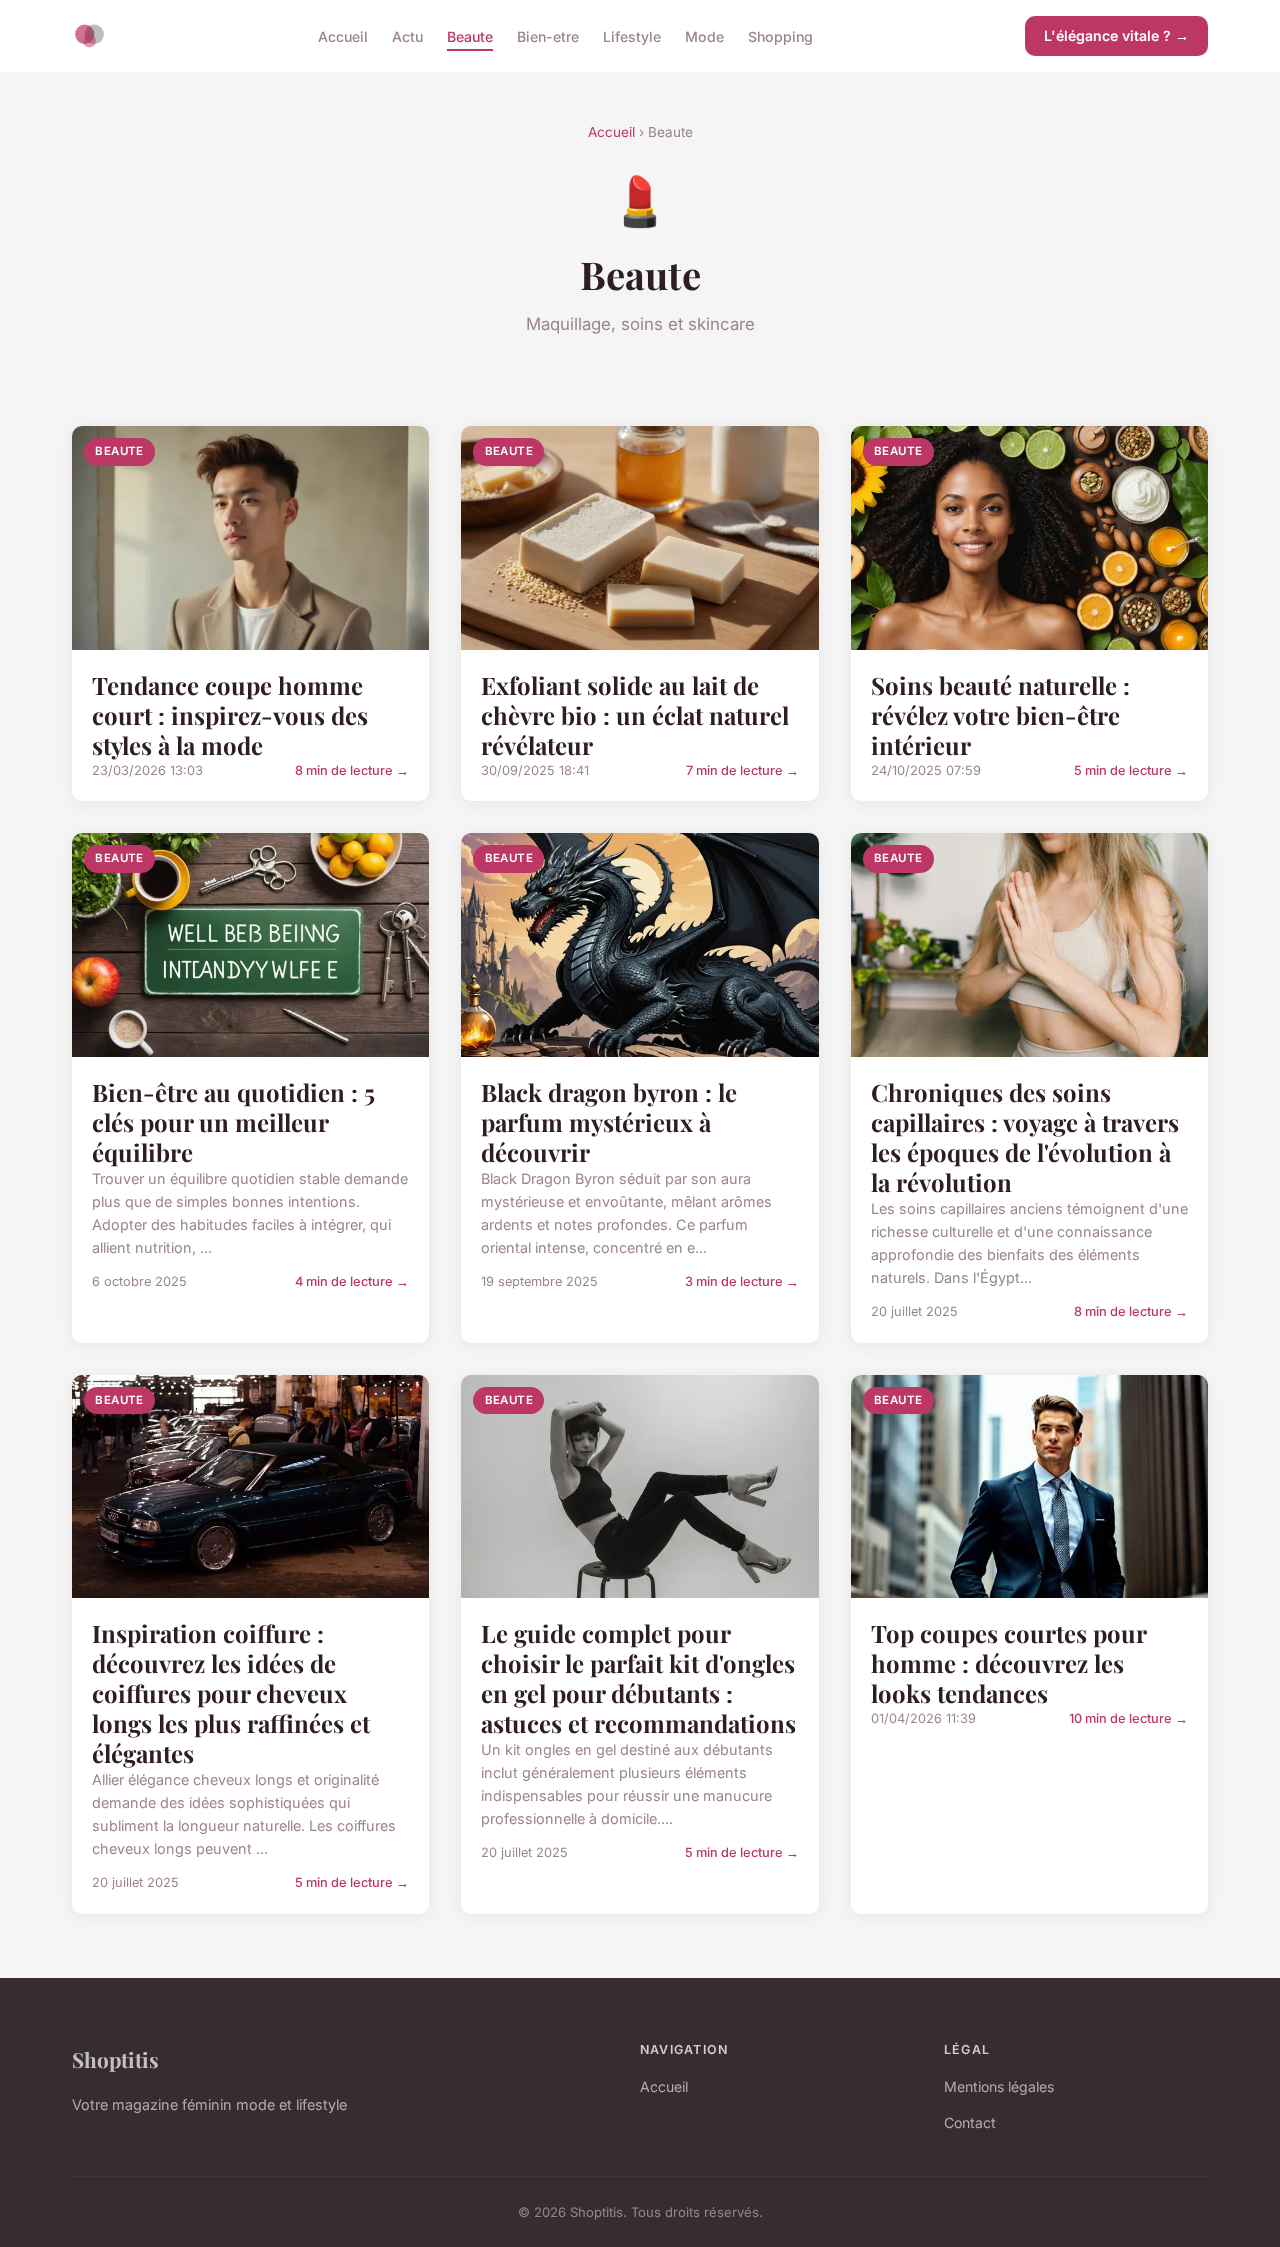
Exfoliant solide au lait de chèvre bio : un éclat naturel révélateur (635, 715)
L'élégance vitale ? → (1116, 35)
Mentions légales (999, 2086)
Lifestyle (632, 35)
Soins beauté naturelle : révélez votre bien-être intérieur (1000, 715)
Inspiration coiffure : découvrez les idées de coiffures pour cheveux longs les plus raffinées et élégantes (231, 1693)
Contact (970, 2122)
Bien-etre (548, 35)
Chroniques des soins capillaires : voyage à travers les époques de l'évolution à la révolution (1025, 1137)
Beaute (470, 35)
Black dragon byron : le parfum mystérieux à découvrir (609, 1122)
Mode (704, 35)
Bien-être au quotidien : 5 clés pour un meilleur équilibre (233, 1122)
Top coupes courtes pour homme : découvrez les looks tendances (1008, 1663)
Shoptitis (115, 2059)
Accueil (343, 35)
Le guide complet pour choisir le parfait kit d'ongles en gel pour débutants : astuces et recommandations (638, 1678)
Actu (407, 35)
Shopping (780, 35)
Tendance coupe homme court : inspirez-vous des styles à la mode (230, 715)
